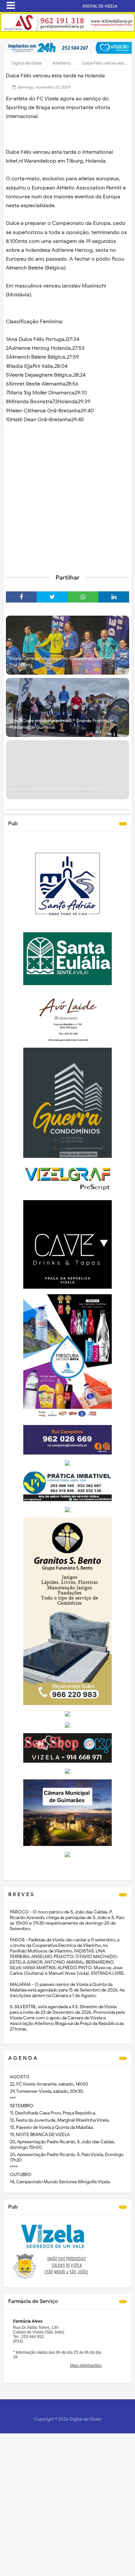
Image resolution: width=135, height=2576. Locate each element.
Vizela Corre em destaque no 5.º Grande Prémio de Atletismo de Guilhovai (61, 724)
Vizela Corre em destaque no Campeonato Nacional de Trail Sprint (65, 662)
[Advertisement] (67, 497)
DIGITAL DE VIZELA (100, 6)
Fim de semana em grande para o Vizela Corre (55, 790)
